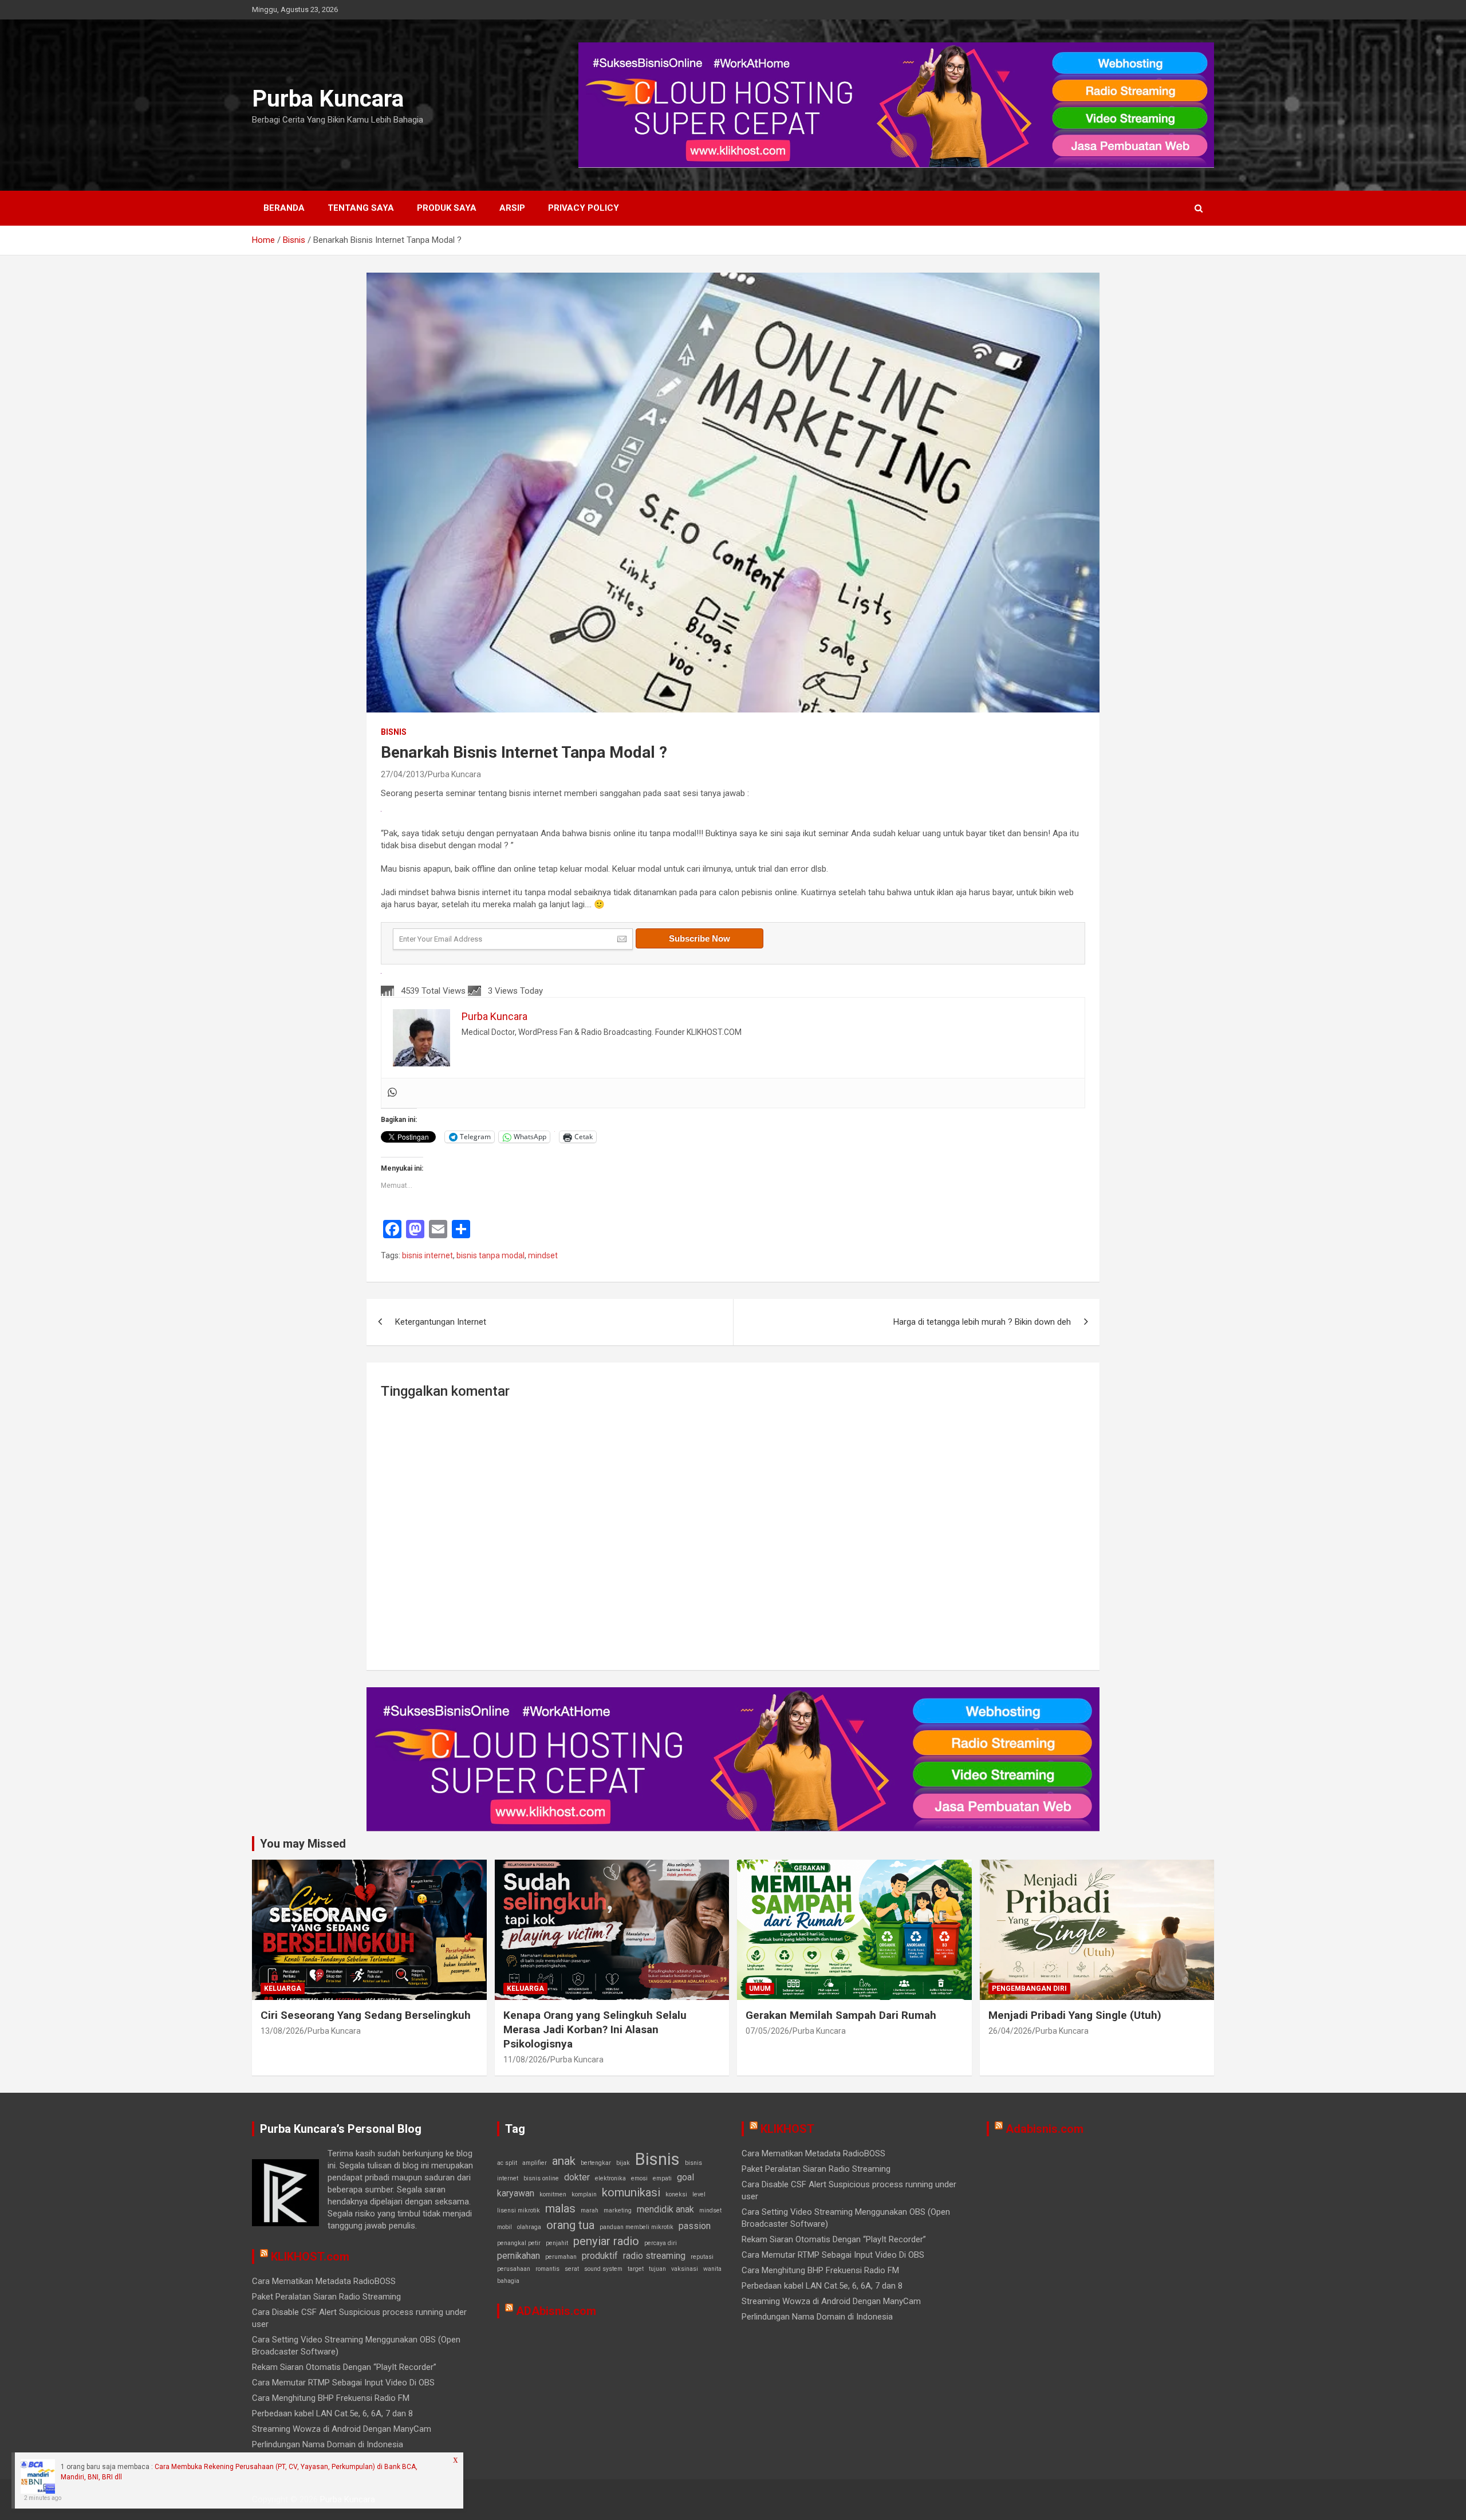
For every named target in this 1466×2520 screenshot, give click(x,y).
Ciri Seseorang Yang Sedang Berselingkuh (366, 2015)
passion (695, 2226)
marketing (618, 2210)
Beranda (284, 208)
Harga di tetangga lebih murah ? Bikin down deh (982, 1322)
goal (685, 2177)
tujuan (657, 2269)
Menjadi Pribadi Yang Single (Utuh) (1075, 2015)
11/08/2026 (525, 2060)
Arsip (512, 208)
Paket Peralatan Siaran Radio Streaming (326, 2297)
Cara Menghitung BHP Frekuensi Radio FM (331, 2398)
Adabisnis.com (1045, 2129)
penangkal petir (519, 2243)
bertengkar (596, 2163)
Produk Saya (447, 208)
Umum (760, 1989)
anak (564, 2161)
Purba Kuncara (328, 99)
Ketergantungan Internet (441, 1322)
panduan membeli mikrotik (637, 2227)
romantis (547, 2269)
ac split (507, 2163)
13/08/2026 (282, 2031)
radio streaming (654, 2256)
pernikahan (519, 2256)
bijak (623, 2163)
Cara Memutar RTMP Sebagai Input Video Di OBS (343, 2383)
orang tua (570, 2225)
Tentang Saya (361, 208)
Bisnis (394, 732)
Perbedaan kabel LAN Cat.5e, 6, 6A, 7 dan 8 (332, 2413)
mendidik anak (665, 2209)
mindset (543, 1255)
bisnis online (541, 2178)
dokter (577, 2177)
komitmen (553, 2194)
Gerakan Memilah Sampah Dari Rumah (841, 2015)
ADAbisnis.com (556, 2311)
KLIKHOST (787, 2129)
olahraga (529, 2227)
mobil (505, 2227)
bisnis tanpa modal (490, 1255)
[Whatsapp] (392, 1093)
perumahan (561, 2257)
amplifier (535, 2163)
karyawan (516, 2193)
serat (572, 2269)
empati (662, 2178)
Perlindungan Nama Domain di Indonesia (328, 2444)
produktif (600, 2256)
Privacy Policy (584, 208)
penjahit (557, 2243)
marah (590, 2210)
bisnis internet (427, 1255)
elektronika (610, 2178)
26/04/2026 (1010, 2031)
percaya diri (661, 2243)
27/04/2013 (403, 774)
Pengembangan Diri (1029, 1989)
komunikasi (631, 2192)
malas (560, 2208)
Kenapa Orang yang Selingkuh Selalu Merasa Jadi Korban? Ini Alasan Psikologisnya (595, 2029)
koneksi (676, 2194)
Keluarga (283, 1989)
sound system (603, 2269)
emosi (639, 2178)
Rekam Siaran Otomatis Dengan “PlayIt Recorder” (344, 2367)
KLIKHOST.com (310, 2257)
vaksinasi (685, 2269)
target (636, 2269)
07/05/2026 (767, 2031)
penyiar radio (606, 2241)
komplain (584, 2194)
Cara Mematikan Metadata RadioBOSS (324, 2281)
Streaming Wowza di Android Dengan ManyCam (342, 2429)
